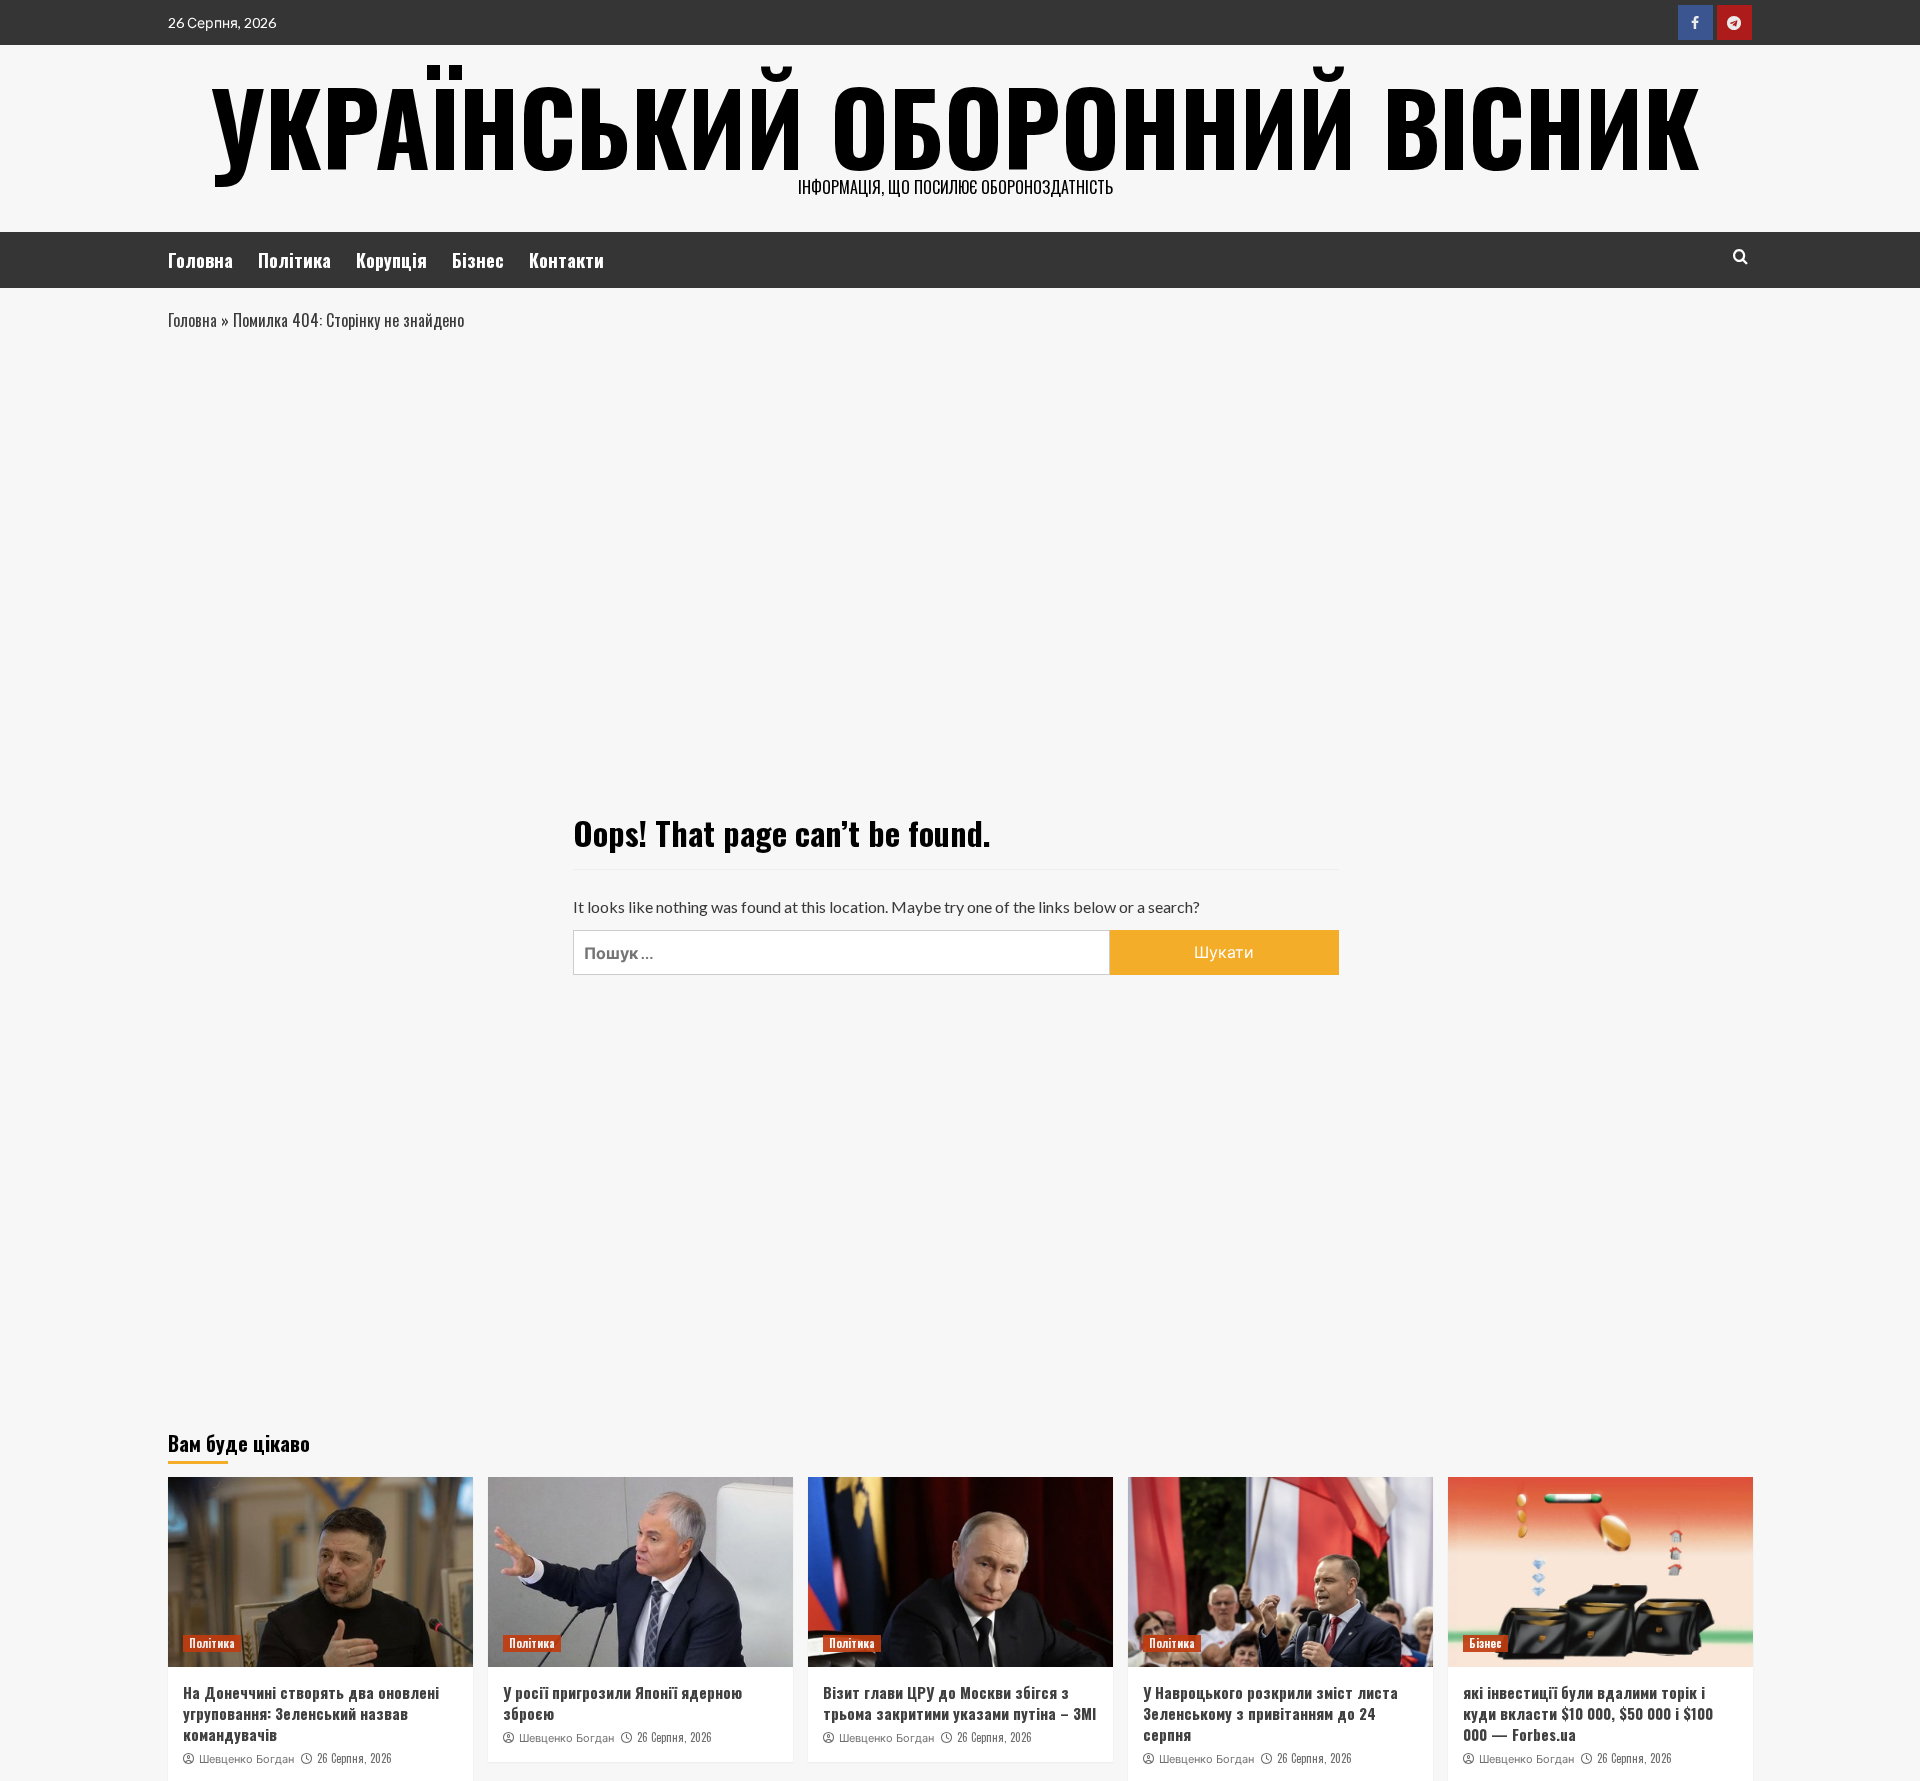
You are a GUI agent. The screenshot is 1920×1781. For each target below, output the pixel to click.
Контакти (566, 260)
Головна (200, 260)
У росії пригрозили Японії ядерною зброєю (622, 1702)
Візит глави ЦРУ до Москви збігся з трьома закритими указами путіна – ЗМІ (959, 1702)
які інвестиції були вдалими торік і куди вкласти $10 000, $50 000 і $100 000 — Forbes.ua (1588, 1713)
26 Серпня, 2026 (354, 1758)
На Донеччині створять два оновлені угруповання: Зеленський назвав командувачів (311, 1713)
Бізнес (478, 260)
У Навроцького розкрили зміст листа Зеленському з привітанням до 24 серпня (1270, 1713)
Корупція (391, 260)
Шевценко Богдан (246, 1759)
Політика (294, 260)
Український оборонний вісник (955, 125)
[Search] (1740, 256)
